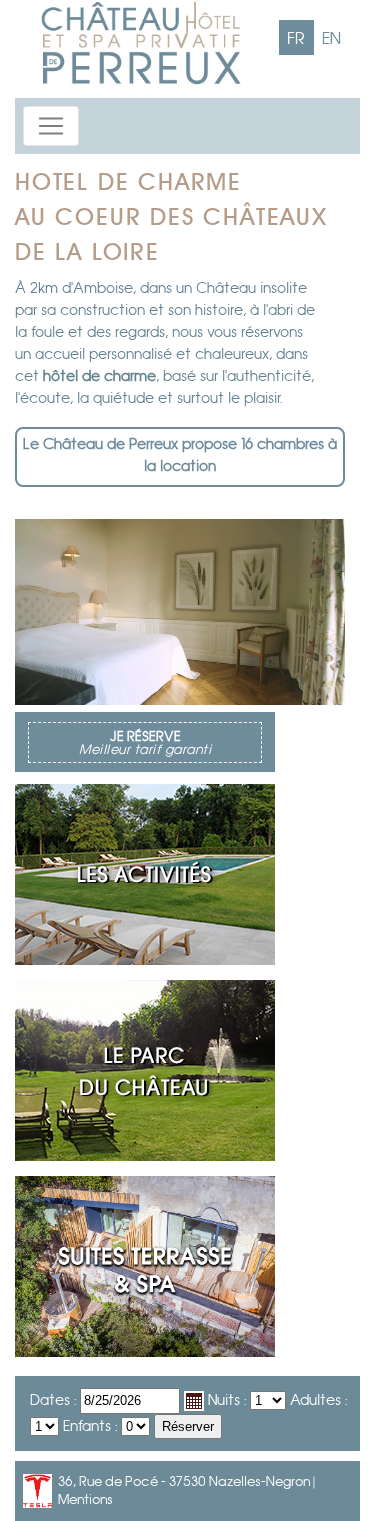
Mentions (85, 1500)
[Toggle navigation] (51, 126)
